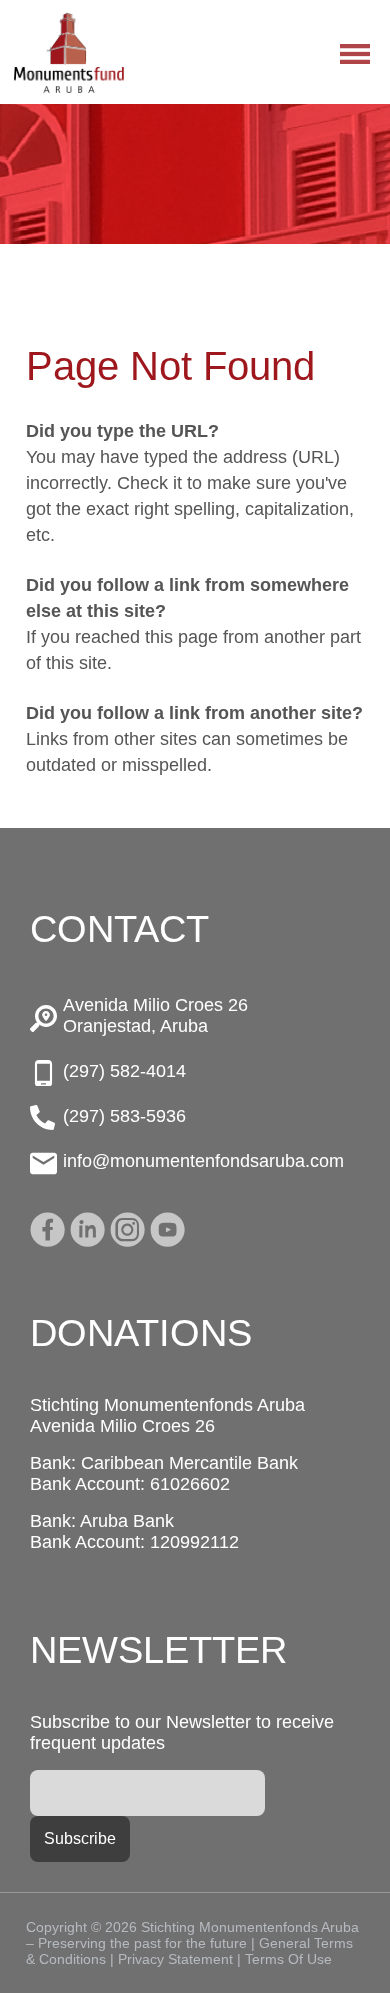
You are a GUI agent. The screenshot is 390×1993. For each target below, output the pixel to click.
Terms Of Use (288, 1959)
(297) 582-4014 (124, 1071)
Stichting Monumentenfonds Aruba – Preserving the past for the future (69, 52)
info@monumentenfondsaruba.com (203, 1161)
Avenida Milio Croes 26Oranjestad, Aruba (155, 1015)
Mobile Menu (355, 54)
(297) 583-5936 (124, 1116)
